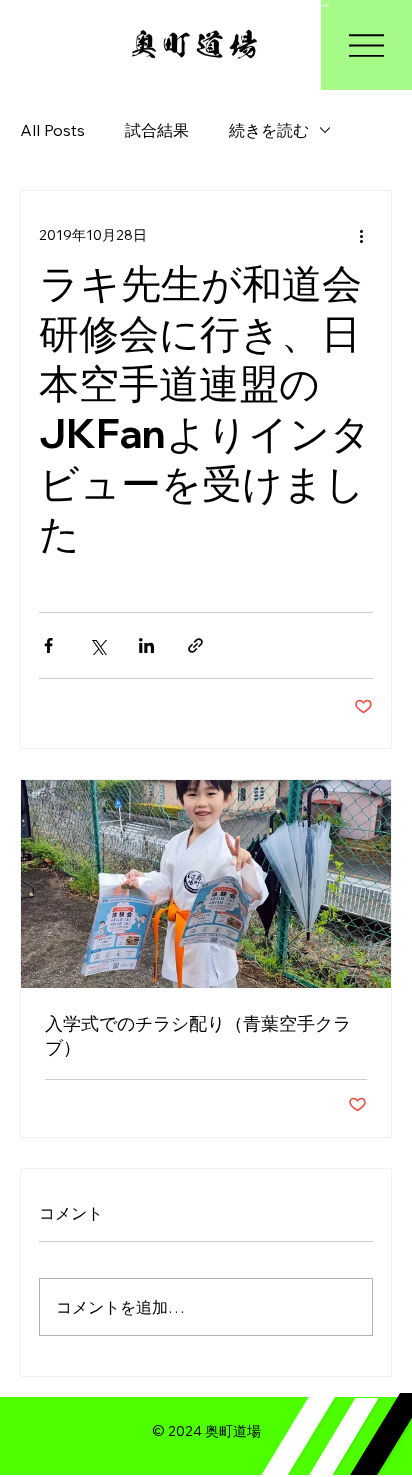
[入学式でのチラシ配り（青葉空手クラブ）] (206, 884)
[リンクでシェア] (195, 645)
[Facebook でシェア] (48, 645)
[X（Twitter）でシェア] (97, 645)
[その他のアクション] (361, 235)
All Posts (52, 130)
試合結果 (157, 130)
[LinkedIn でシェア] (146, 645)
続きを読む (269, 130)
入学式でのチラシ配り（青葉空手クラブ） (198, 1035)
